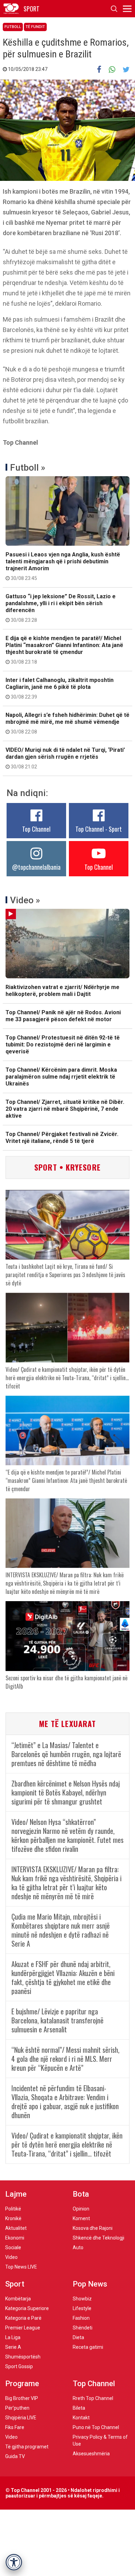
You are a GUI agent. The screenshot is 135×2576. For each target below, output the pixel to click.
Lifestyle (82, 2308)
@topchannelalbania (36, 867)
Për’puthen (17, 2408)
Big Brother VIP (22, 2398)
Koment (81, 2218)
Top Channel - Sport (99, 829)
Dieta (78, 2337)
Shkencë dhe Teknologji (98, 2238)
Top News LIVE (21, 2267)
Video (11, 2257)
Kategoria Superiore (27, 2308)
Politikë (13, 2209)
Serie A (13, 2347)
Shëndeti (83, 2328)
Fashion (81, 2318)
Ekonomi (15, 2238)
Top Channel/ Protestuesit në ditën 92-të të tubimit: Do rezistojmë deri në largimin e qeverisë (63, 1045)
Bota (81, 2194)
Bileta (79, 2408)
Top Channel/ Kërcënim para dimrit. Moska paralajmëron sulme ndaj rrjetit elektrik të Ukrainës (61, 1077)
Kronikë (13, 2218)
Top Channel (36, 829)
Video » (25, 900)
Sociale (13, 2247)
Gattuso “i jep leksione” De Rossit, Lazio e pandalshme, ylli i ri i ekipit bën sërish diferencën (61, 608)
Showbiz (82, 2299)
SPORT (31, 9)
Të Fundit (35, 27)
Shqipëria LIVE (21, 2418)
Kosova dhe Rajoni (93, 2228)
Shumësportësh (23, 2357)
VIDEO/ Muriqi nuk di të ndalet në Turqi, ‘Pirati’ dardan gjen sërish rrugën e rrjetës (65, 758)
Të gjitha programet (27, 2447)
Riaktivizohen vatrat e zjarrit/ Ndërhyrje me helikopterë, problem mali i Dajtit (62, 991)
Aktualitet (16, 2228)
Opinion (81, 2209)
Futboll (13, 27)
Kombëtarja (18, 2299)
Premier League (23, 2328)
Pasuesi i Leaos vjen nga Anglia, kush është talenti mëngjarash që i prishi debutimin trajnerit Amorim (63, 566)
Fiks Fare (15, 2427)
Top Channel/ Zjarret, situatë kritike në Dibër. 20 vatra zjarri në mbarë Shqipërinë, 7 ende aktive (65, 1109)
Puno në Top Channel (96, 2427)
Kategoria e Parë (23, 2318)
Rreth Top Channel (93, 2398)
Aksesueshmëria (91, 2454)
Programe (22, 2384)
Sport (15, 2284)
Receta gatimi (88, 2347)
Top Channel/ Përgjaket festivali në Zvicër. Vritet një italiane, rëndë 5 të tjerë (62, 1138)
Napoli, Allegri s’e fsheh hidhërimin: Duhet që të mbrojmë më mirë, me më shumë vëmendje (67, 723)
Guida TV (15, 2456)
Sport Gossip (19, 2366)
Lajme (16, 2194)
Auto (78, 2247)
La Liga (13, 2337)
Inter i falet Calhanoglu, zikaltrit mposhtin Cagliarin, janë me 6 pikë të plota (60, 688)
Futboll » (28, 468)
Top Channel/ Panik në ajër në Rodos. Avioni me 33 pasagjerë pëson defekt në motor (63, 1016)
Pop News (90, 2284)
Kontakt (81, 2418)
